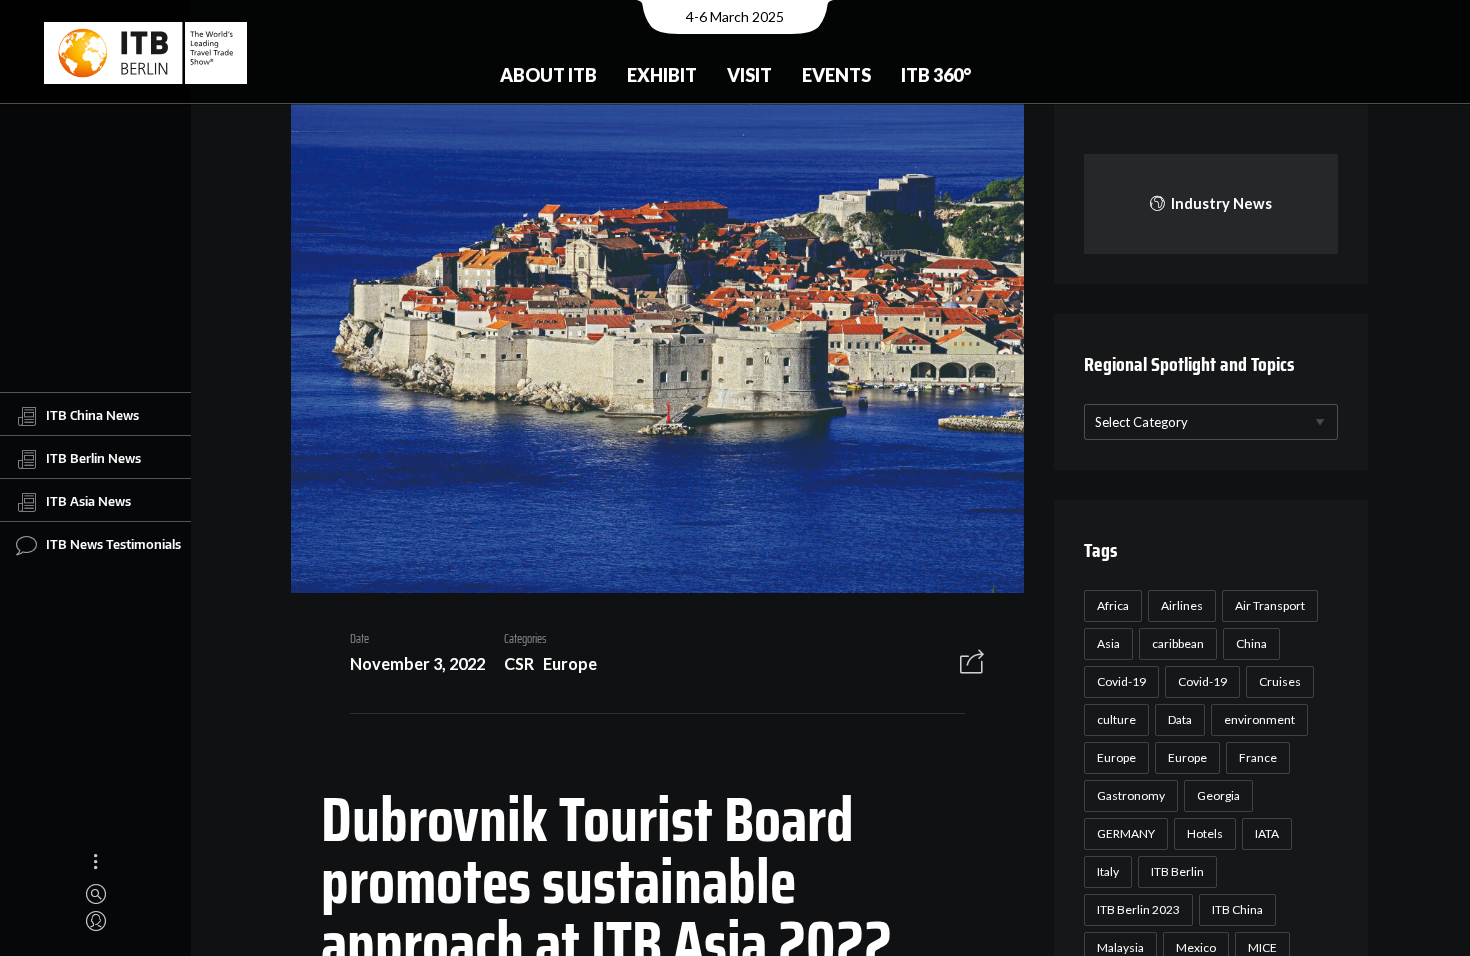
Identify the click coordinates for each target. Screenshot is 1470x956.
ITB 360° (936, 75)
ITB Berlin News (93, 458)
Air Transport (1270, 605)
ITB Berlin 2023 (1138, 909)
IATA (1267, 833)
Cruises (1280, 681)
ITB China (1237, 909)
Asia (1108, 643)
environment (1259, 719)
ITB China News (92, 415)
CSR (519, 663)
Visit (749, 75)
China (1251, 643)
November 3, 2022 (417, 663)
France (1258, 757)
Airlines (1182, 605)
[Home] (145, 53)
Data (1180, 719)
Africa (1113, 605)
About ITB (548, 75)
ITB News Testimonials (113, 544)
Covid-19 (1121, 681)
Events (836, 75)
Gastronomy (1131, 795)
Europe (570, 663)
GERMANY (1126, 833)
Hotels (1205, 833)
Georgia (1218, 795)
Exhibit (662, 75)
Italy (1108, 871)
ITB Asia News (88, 501)
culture (1116, 719)
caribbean (1178, 643)
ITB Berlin (1177, 871)
